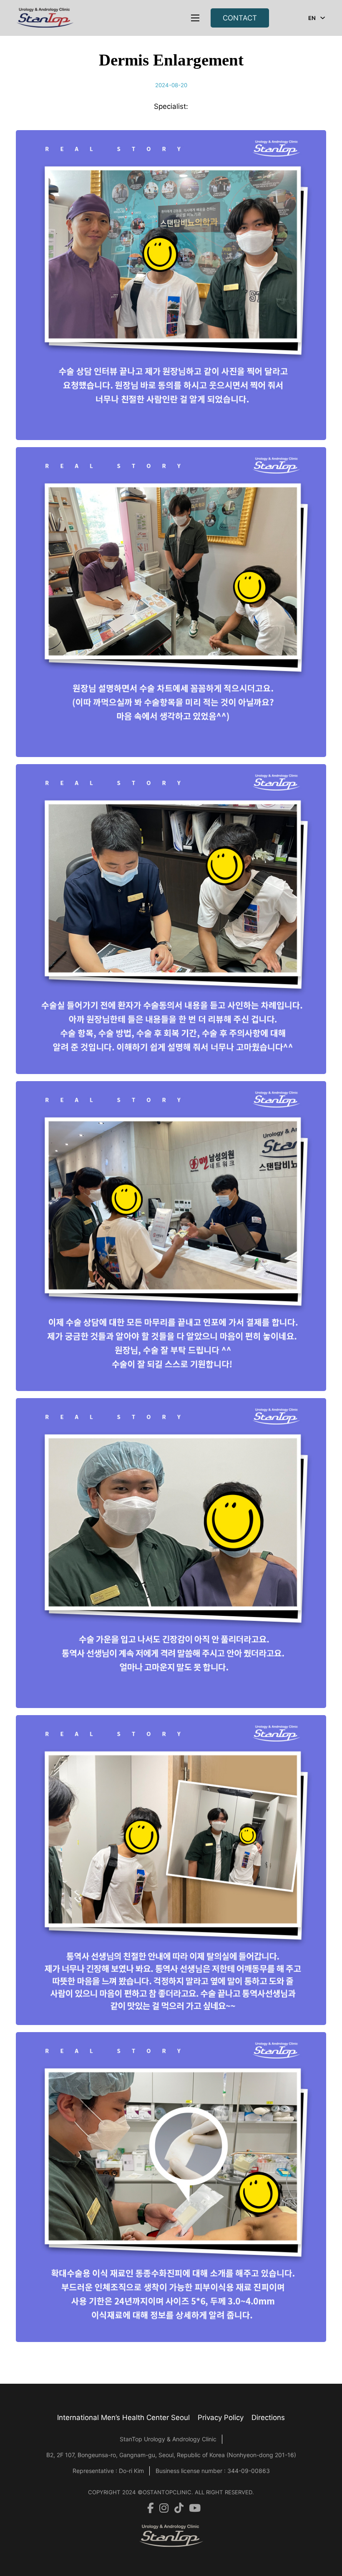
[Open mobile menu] (195, 18)
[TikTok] (176, 2508)
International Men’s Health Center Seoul (123, 2418)
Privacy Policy (221, 2418)
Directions (268, 2418)
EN (312, 18)
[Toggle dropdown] (323, 18)
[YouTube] (192, 2508)
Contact (240, 18)
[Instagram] (161, 2508)
